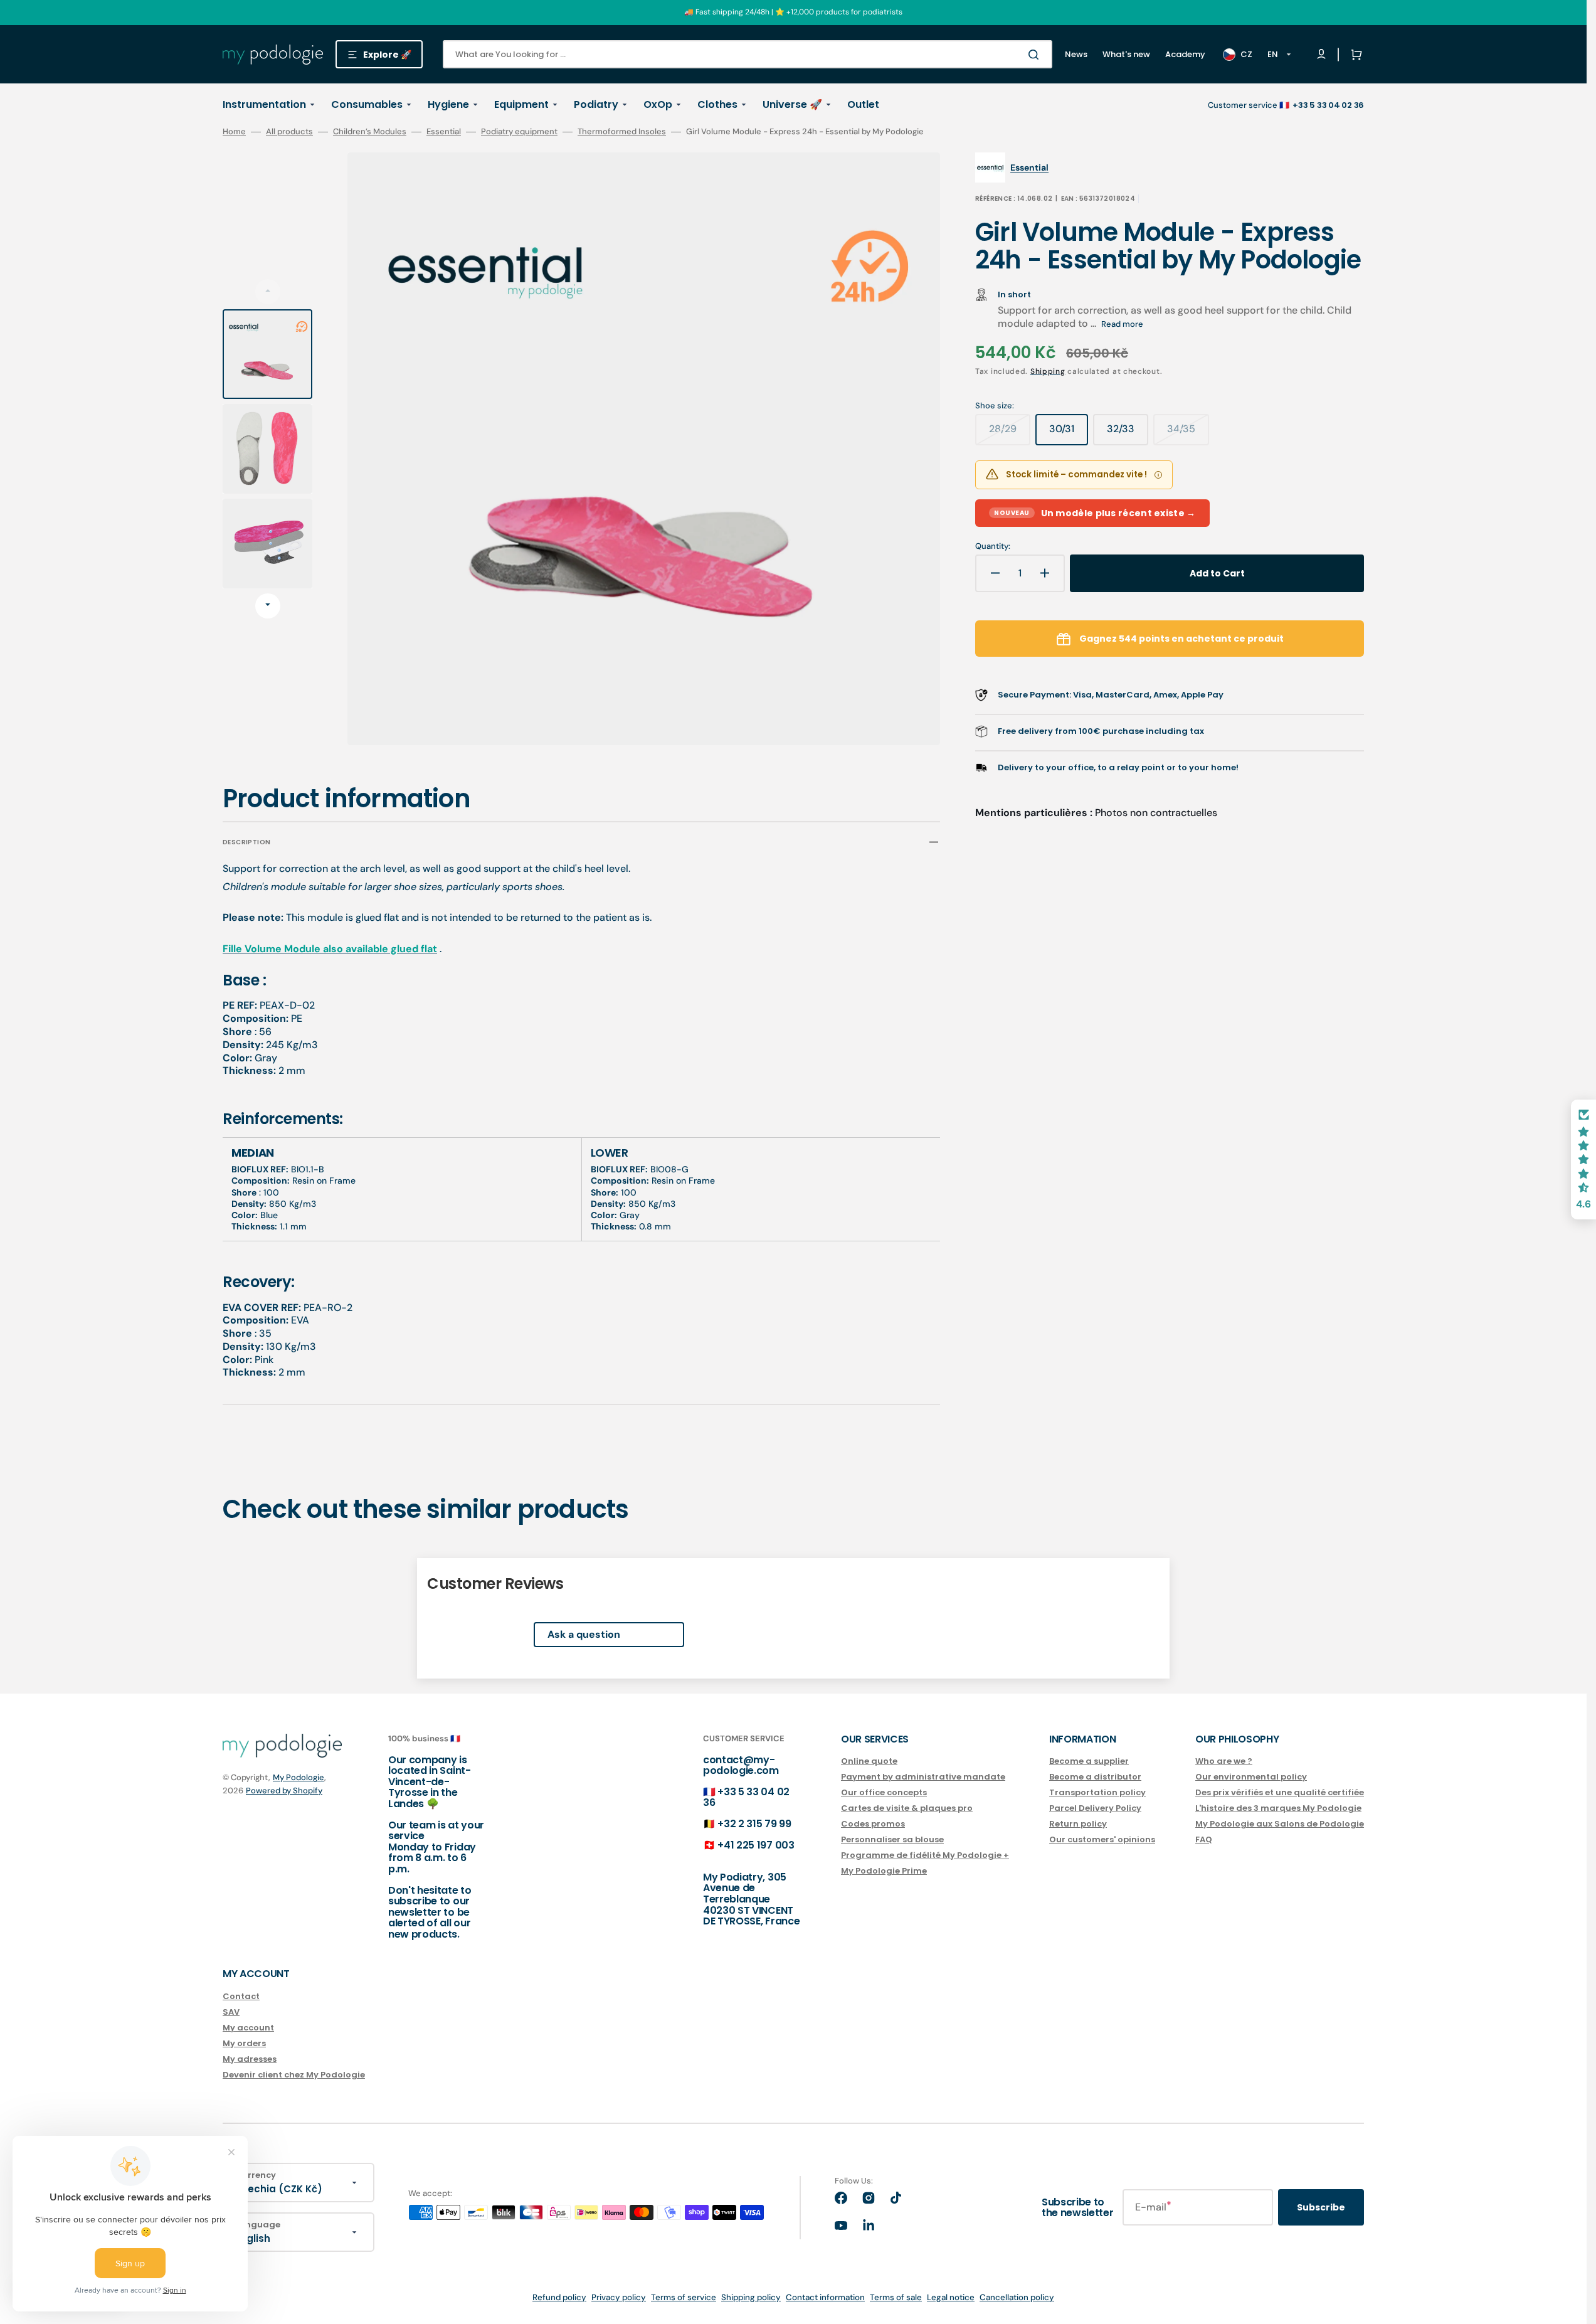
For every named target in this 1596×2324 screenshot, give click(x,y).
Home (234, 132)
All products (289, 132)
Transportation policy (1097, 1792)
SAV (231, 2012)
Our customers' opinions (1102, 1839)
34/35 (1188, 433)
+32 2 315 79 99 (754, 1824)
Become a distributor (1095, 1777)
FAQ (1204, 1839)
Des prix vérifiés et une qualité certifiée (1280, 1792)
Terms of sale (896, 2297)
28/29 (1010, 433)
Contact (241, 1997)
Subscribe (1321, 2207)
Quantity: (993, 546)
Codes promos (873, 1824)
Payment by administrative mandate (923, 1777)
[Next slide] (268, 606)
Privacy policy (619, 2297)
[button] (1354, 55)
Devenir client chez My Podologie (294, 2075)
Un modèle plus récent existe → (1095, 513)
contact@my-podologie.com (741, 1765)
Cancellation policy (1017, 2297)
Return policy (1078, 1824)
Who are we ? (1224, 1762)
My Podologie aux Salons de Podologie (1280, 1824)
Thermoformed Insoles (622, 132)
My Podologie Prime (884, 1871)
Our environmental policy (1251, 1777)
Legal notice (951, 2297)
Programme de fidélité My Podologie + (925, 1855)
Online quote (869, 1762)
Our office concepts (884, 1792)
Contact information (825, 2297)
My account (248, 2028)
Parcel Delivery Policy (1095, 1808)
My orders (244, 2043)
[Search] (1036, 55)
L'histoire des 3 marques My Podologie (1278, 1808)
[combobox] (748, 54)
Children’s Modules (370, 132)
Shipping (1048, 371)
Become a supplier (1089, 1762)
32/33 (1128, 433)
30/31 (1069, 433)
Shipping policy (751, 2297)
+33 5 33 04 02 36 (746, 1797)
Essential (444, 132)
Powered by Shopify (284, 1791)
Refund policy (559, 2297)
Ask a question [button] (584, 1634)
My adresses (250, 2059)
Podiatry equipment (519, 132)
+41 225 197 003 (756, 1845)
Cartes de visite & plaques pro (907, 1808)
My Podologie (299, 1777)
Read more (1122, 324)
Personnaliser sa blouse (892, 1839)
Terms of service (684, 2297)
